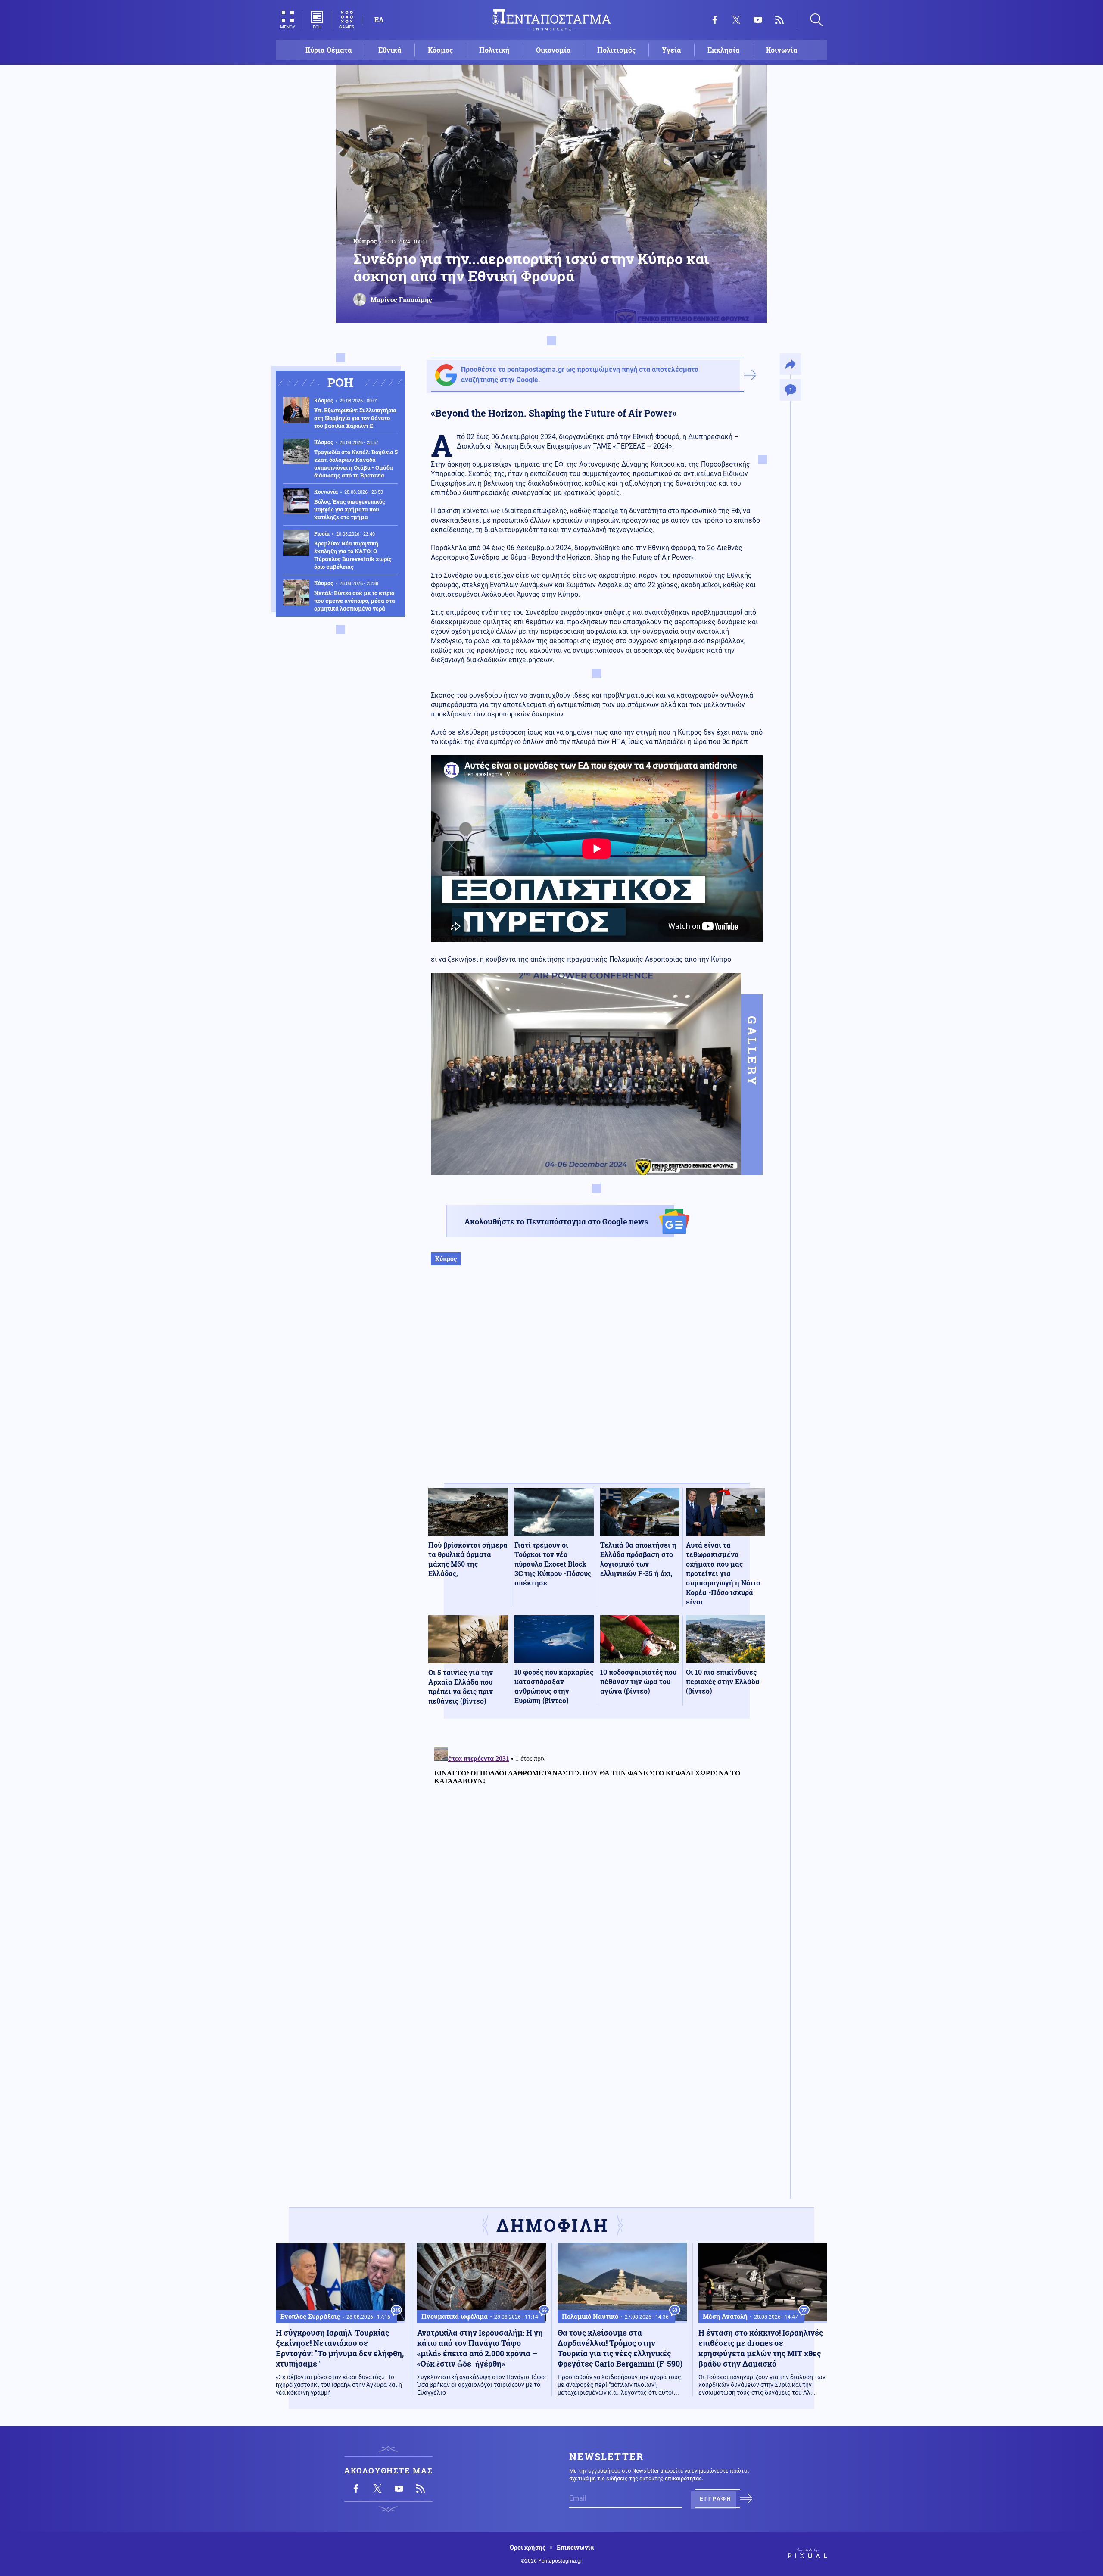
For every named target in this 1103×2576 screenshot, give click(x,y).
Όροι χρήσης (528, 2548)
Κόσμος (440, 50)
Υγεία (671, 50)
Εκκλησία (724, 50)
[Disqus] (597, 1851)
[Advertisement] (597, 1383)
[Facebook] (715, 20)
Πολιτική (494, 50)
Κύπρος (365, 241)
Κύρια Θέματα (329, 50)
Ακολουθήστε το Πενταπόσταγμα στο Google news (556, 1221)
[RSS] (779, 20)
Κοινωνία (782, 50)
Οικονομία (553, 50)
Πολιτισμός (616, 50)
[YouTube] (758, 20)
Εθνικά (390, 50)
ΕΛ (379, 20)
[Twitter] (736, 20)
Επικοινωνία (575, 2548)
